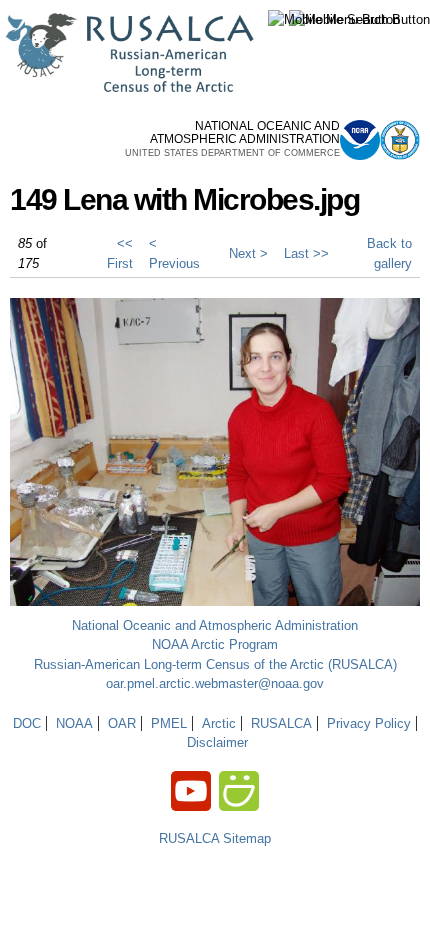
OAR (122, 723)
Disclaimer (217, 742)
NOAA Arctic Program (215, 644)
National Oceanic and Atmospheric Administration (215, 625)
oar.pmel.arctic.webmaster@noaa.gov (215, 683)
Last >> (306, 253)
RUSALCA (281, 723)
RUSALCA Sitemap (215, 838)
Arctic (219, 723)
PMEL (169, 723)
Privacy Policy (369, 723)
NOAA (74, 723)
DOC (27, 723)
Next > (248, 253)
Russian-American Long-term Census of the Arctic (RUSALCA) (215, 664)
